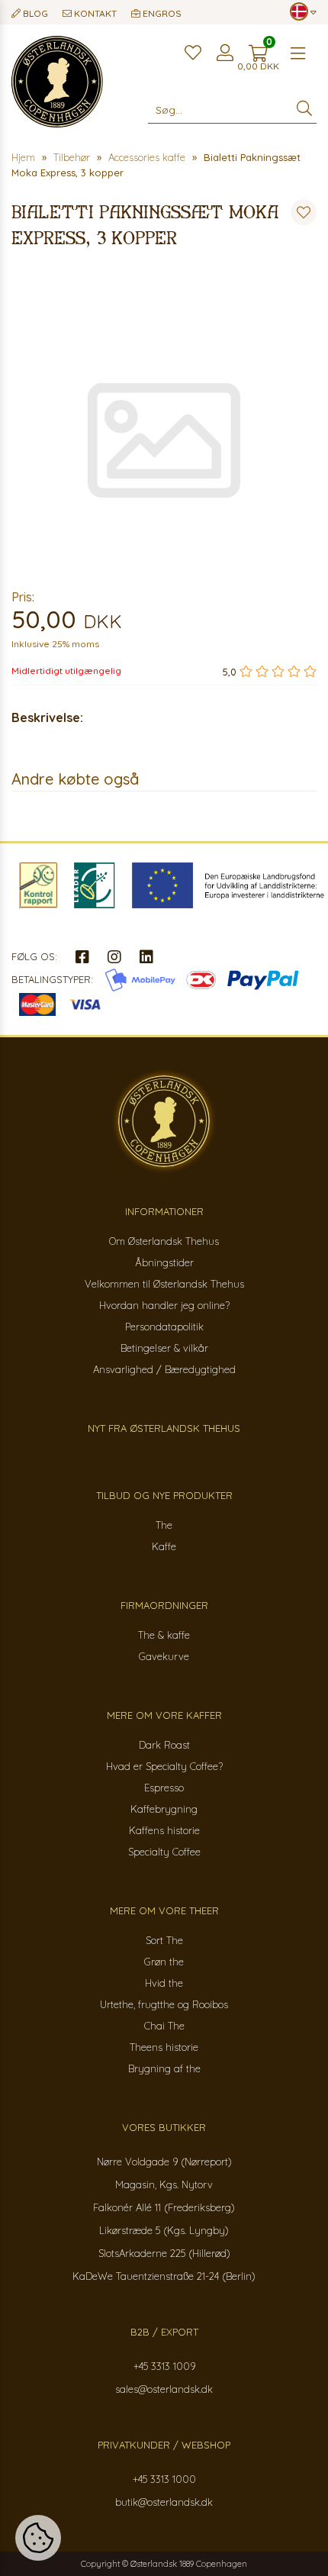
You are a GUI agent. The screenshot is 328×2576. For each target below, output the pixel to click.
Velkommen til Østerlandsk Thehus (164, 1284)
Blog (34, 13)
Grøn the (164, 1962)
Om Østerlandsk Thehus (164, 1241)
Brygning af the (164, 2068)
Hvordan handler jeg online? (164, 1305)
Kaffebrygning (164, 1809)
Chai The (164, 2026)
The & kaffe (164, 1635)
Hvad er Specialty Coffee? (164, 1766)
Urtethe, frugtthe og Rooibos (164, 2004)
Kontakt (94, 13)
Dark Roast (164, 1745)
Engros (161, 13)
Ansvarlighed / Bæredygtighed (164, 1369)
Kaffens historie (164, 1830)
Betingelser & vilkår (164, 1348)
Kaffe (164, 1546)
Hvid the (164, 1983)
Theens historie (164, 2047)
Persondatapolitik (164, 1327)
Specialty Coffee (164, 1852)
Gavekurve (164, 1656)
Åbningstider (164, 1262)
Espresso (164, 1788)
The (164, 1525)
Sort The (164, 1940)
